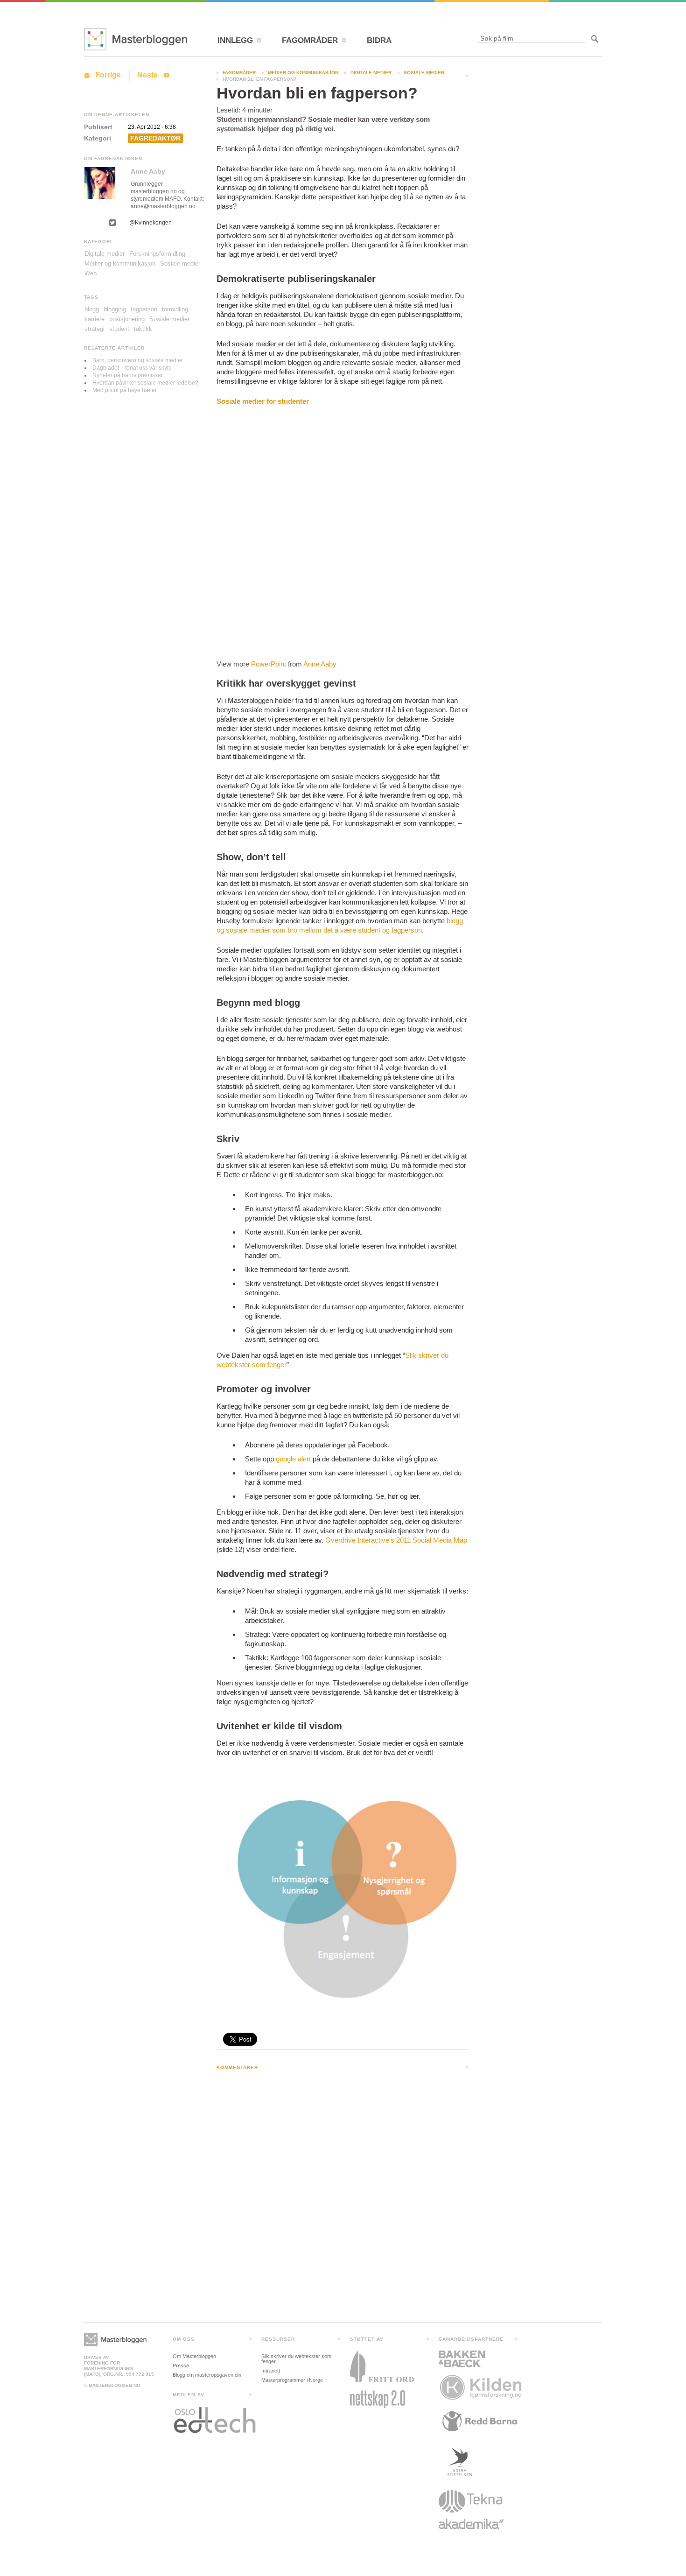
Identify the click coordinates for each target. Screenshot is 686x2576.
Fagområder (239, 73)
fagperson (144, 309)
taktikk (143, 329)
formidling (175, 309)
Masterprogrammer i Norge (292, 2380)
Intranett (271, 2371)
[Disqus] (343, 2199)
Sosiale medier (424, 73)
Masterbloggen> (115, 2340)
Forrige (108, 75)
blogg (92, 309)
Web (91, 273)
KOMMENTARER (237, 2067)
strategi (94, 329)
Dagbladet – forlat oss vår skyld (132, 368)
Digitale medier (371, 73)
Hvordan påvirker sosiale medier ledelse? (145, 383)
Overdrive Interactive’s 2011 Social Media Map (396, 1540)
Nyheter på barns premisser (128, 375)
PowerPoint (269, 664)
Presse (181, 2365)
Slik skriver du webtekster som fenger (296, 2359)
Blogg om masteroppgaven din (207, 2375)
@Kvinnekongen (150, 223)
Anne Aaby (320, 664)
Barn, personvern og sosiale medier (138, 360)
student (119, 329)
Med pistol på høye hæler (125, 390)
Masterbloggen (136, 39)
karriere (94, 319)
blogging (115, 309)
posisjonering (127, 319)
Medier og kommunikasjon (303, 73)
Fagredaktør (155, 138)
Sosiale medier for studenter (263, 401)
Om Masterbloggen (194, 2356)
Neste (147, 75)
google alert (293, 1459)
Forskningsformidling (157, 254)
